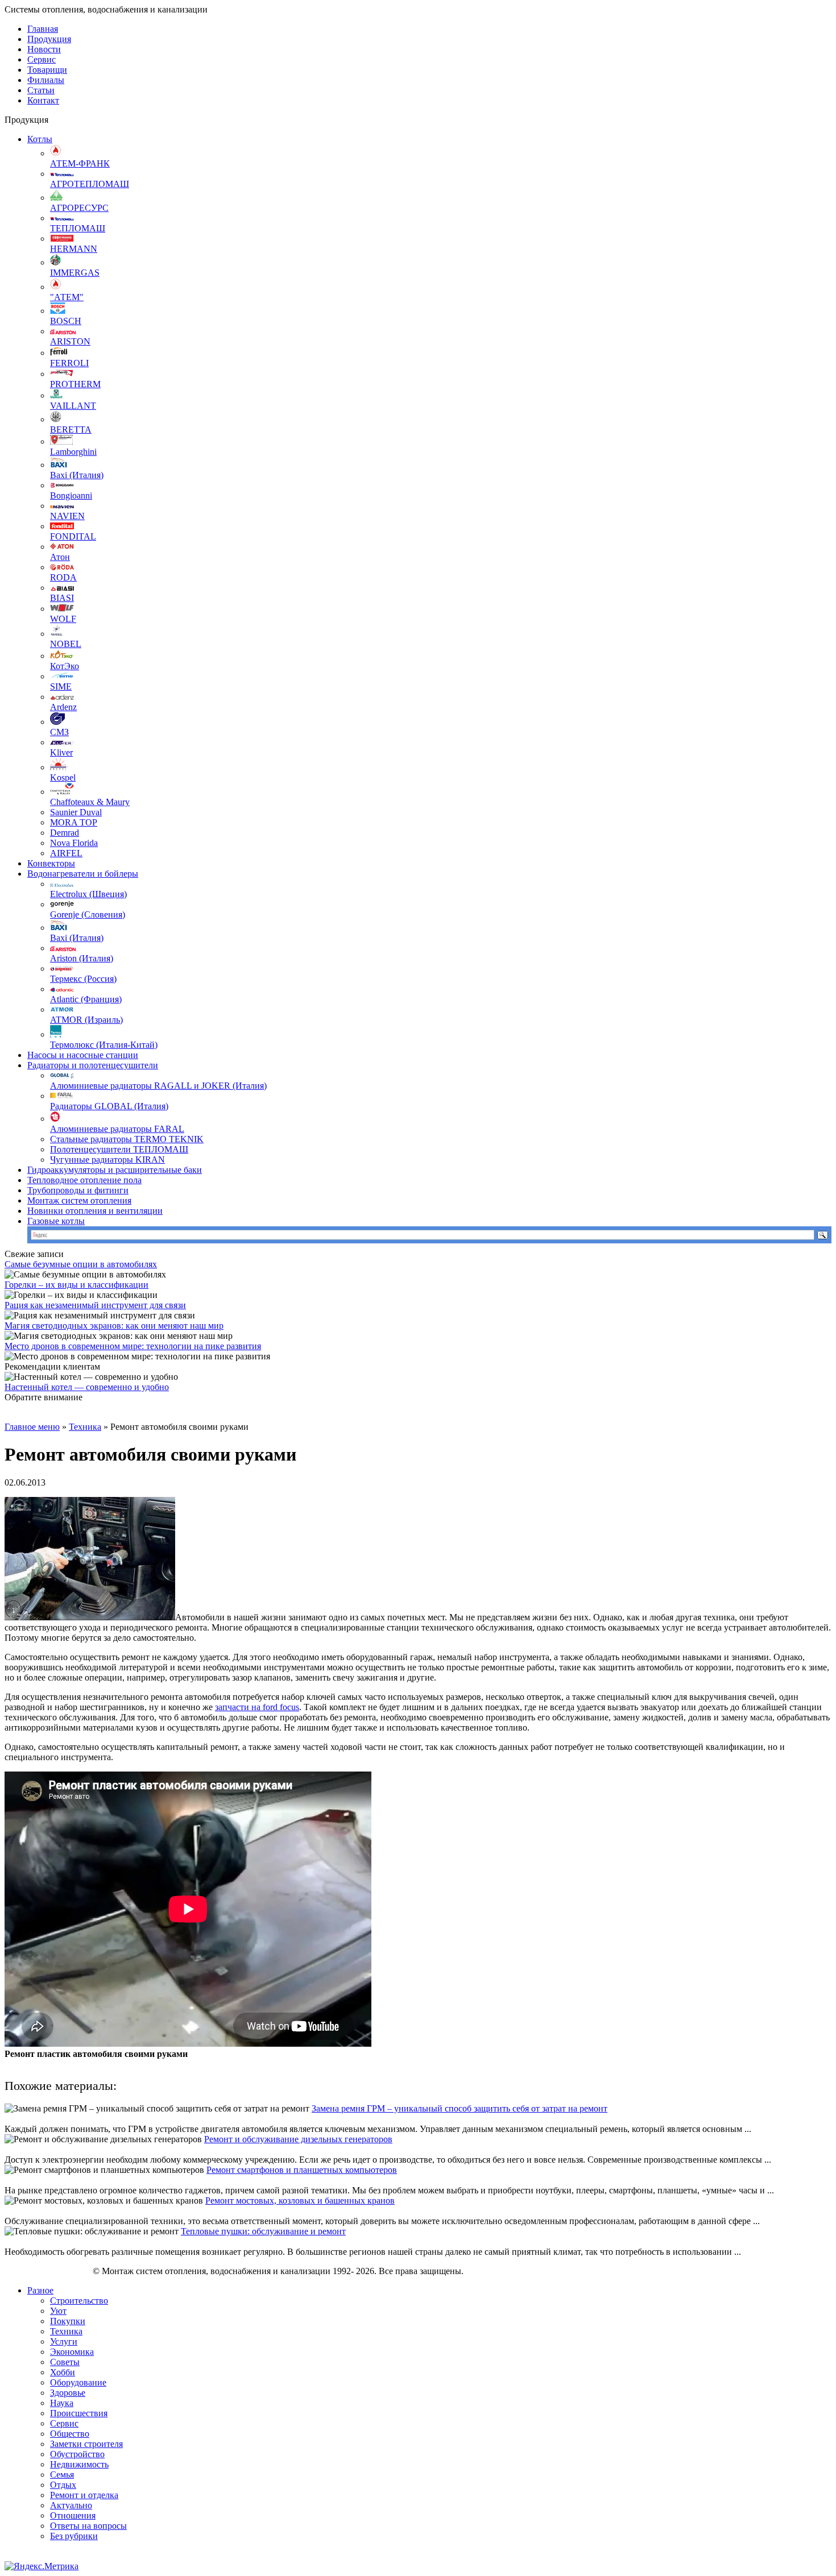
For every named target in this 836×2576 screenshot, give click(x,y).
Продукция (49, 39)
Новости (44, 49)
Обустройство (77, 2454)
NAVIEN (67, 516)
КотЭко (65, 666)
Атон (60, 557)
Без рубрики (74, 2536)
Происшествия (79, 2413)
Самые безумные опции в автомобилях (81, 1264)
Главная (43, 29)
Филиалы (46, 80)
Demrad (65, 833)
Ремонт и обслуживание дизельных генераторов (298, 2139)
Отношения (73, 2515)
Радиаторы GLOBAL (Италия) (109, 1106)
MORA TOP (74, 822)
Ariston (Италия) (82, 958)
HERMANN (74, 249)
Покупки (68, 2321)
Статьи (41, 90)
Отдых (63, 2485)
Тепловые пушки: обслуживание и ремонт (263, 2231)
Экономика (72, 2352)
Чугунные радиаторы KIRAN (107, 1160)
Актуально (71, 2505)
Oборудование (78, 2382)
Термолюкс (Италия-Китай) (104, 1045)
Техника (85, 1427)
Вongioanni (71, 495)
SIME (61, 686)
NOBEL (66, 644)
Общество (70, 2434)
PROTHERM (75, 384)
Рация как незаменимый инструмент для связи (95, 1305)
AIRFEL (66, 853)
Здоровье (68, 2393)
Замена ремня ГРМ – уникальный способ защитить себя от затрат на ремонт (460, 2108)
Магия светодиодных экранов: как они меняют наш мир (114, 1326)
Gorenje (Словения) (88, 914)
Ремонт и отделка (84, 2495)
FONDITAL (73, 536)
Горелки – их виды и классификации (76, 1285)
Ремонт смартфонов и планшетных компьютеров (302, 2170)
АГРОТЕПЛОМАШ (90, 184)
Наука (62, 2403)
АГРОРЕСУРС (79, 208)
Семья (62, 2475)
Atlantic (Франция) (86, 999)
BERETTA (71, 430)
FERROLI (69, 363)
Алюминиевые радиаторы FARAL (117, 1129)
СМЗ (59, 732)
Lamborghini (73, 452)
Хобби (63, 2372)
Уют (58, 2311)
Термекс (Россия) (83, 979)
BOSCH (66, 321)
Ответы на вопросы (88, 2526)
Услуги (64, 2341)
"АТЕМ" (67, 297)
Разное (40, 2290)
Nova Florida (74, 843)
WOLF (63, 619)
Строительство (79, 2301)
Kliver (61, 752)
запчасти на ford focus (257, 1707)
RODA (63, 577)
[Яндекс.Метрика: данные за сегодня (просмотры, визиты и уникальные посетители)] (42, 2566)
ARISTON (70, 341)
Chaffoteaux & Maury (90, 802)
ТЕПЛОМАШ (78, 228)
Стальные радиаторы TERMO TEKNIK (127, 1139)
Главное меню (32, 1427)
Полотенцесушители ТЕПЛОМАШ (119, 1149)
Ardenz (63, 707)
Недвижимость (79, 2464)
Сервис (42, 59)
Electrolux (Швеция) (88, 894)
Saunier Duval (76, 812)
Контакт (43, 100)
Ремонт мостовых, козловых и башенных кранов (300, 2200)
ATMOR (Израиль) (86, 1020)
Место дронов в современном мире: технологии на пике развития (133, 1346)
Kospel (63, 777)
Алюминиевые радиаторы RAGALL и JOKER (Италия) (158, 1086)
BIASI (62, 598)
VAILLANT (73, 406)
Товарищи (47, 70)
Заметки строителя (86, 2444)
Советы (65, 2362)
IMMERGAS (75, 273)
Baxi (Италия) (77, 475)
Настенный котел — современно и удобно (87, 1387)
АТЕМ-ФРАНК (80, 163)
